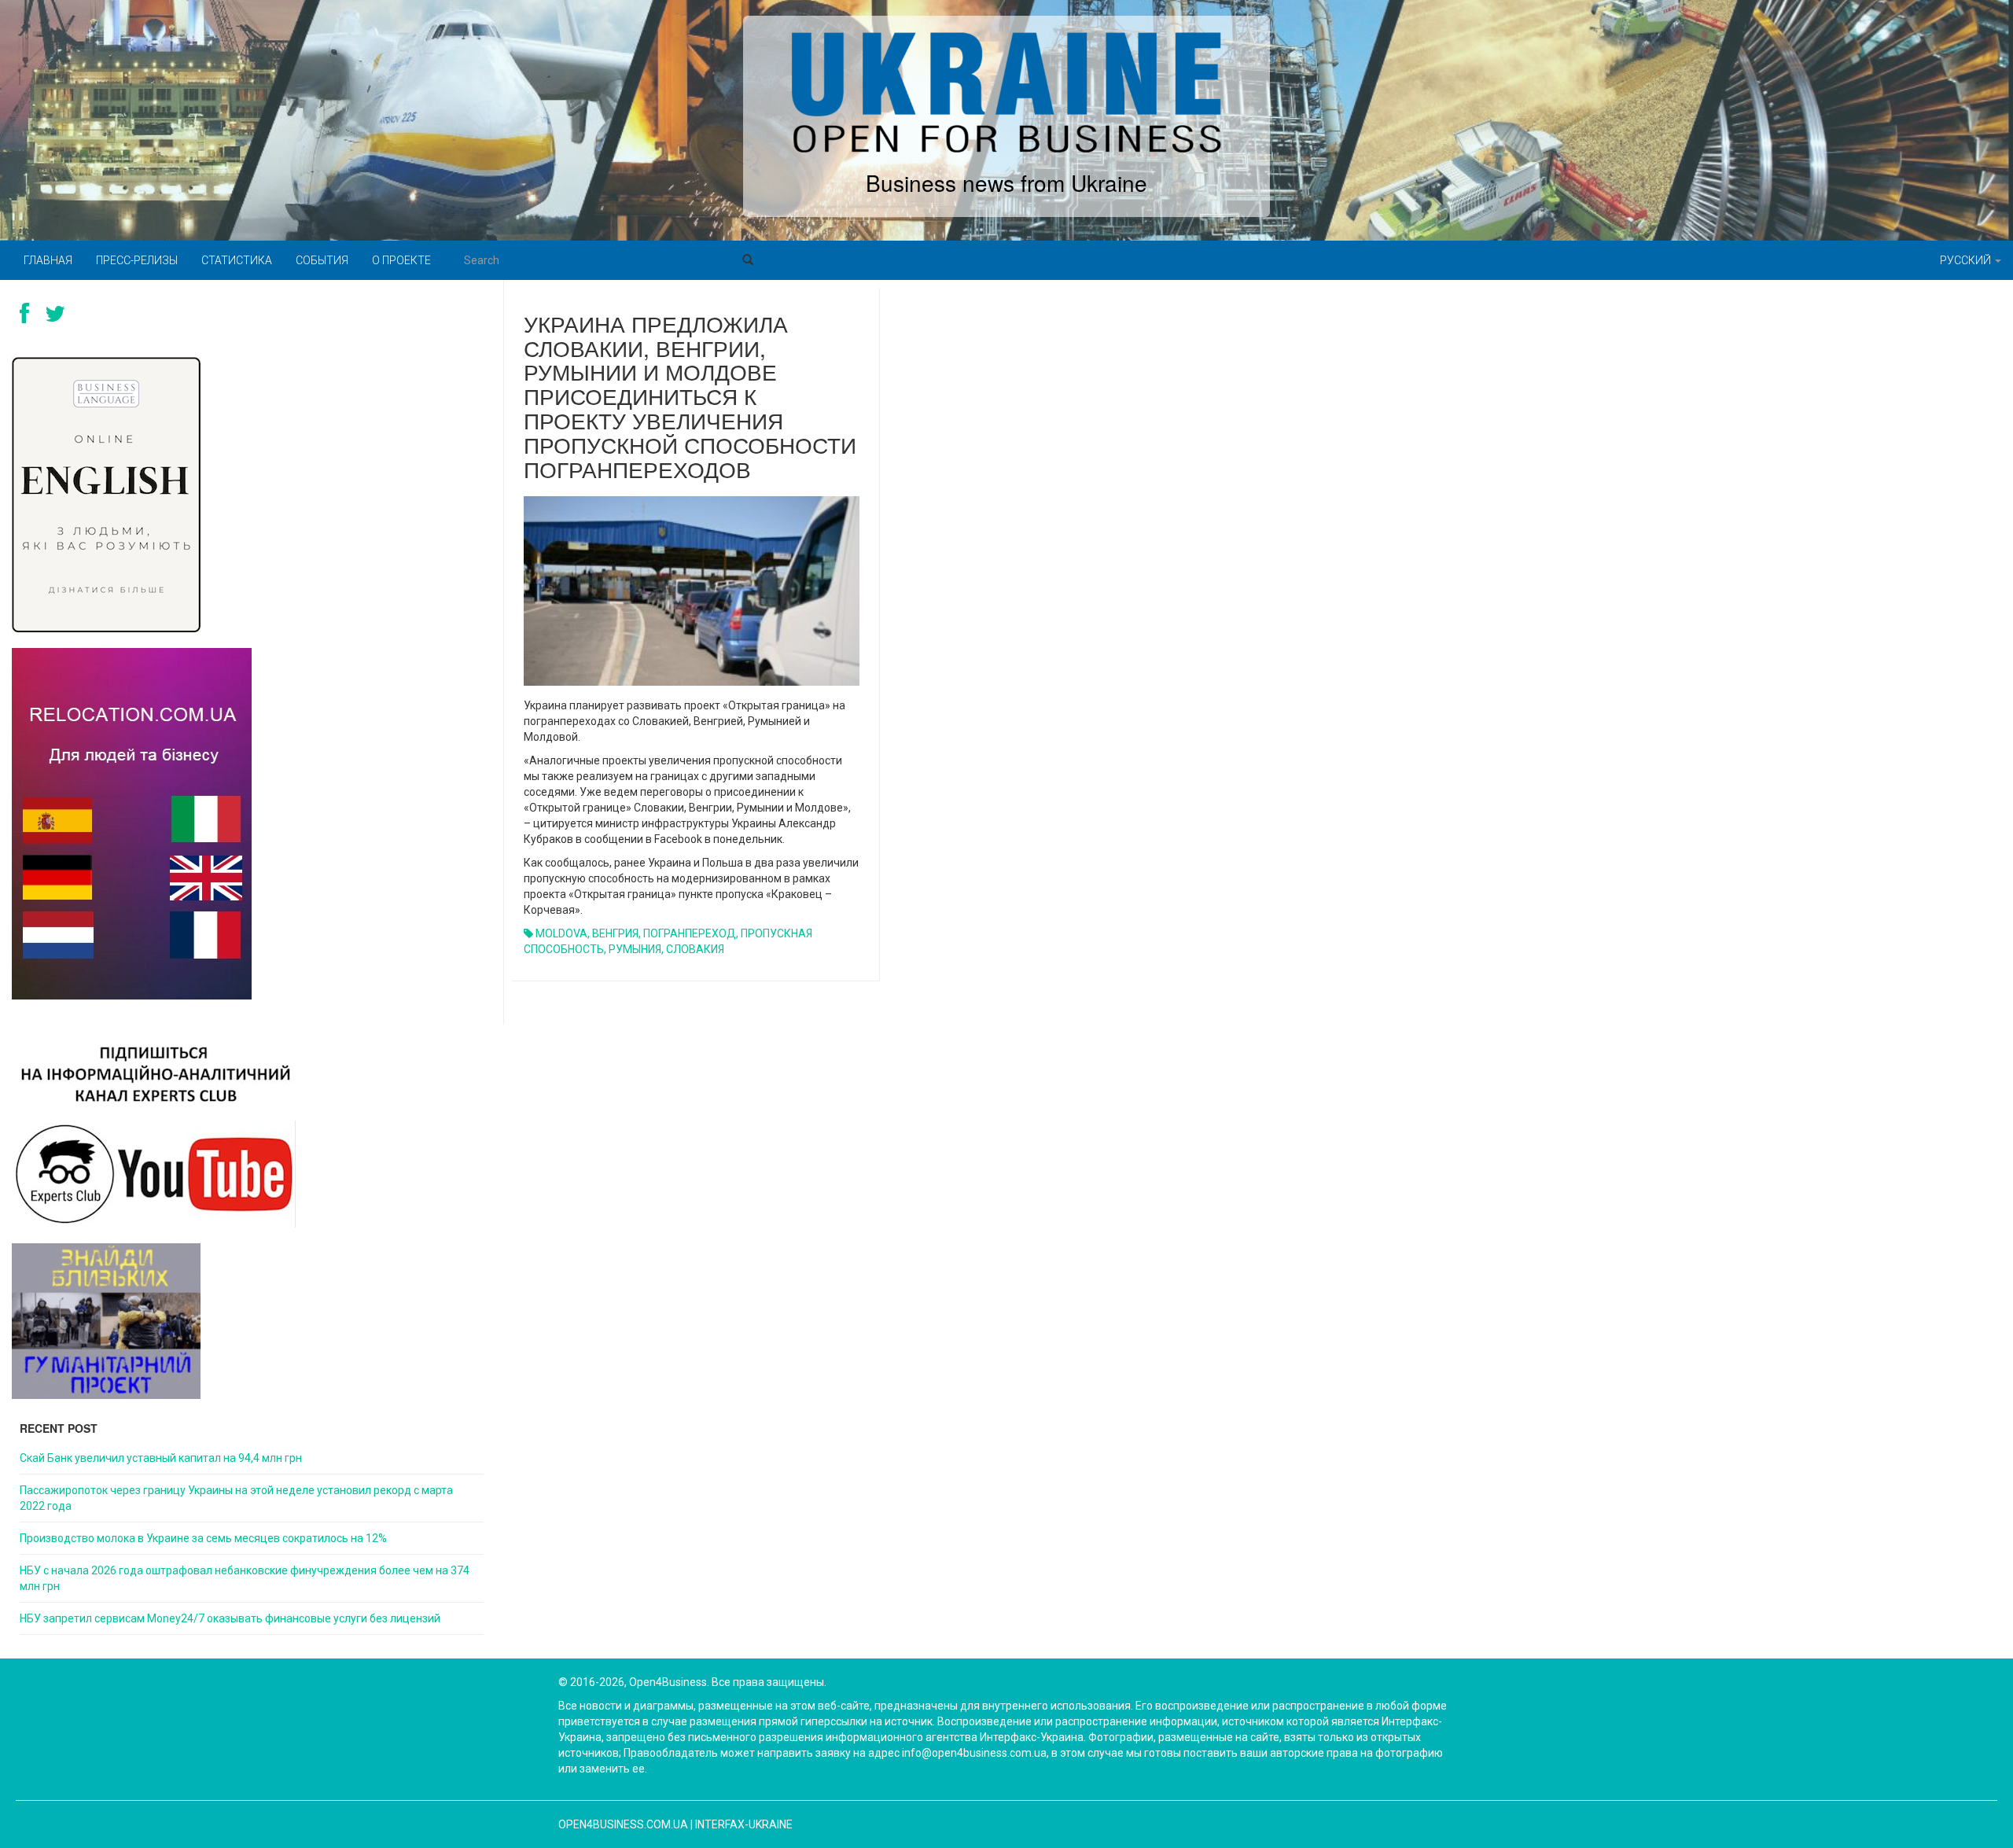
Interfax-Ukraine (744, 1824)
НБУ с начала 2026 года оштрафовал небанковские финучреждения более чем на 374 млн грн (245, 1578)
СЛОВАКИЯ (695, 949)
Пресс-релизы (137, 260)
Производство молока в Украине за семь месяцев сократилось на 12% (203, 1538)
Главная (48, 260)
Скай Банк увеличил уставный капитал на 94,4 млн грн (161, 1458)
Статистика (237, 260)
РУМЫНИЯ (635, 949)
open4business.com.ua (623, 1824)
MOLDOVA (561, 933)
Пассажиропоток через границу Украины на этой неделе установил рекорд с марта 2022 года (236, 1498)
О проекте (401, 260)
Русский (1967, 260)
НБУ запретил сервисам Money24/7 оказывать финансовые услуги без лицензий (230, 1618)
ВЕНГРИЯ (615, 933)
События (322, 260)
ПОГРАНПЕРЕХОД (690, 933)
